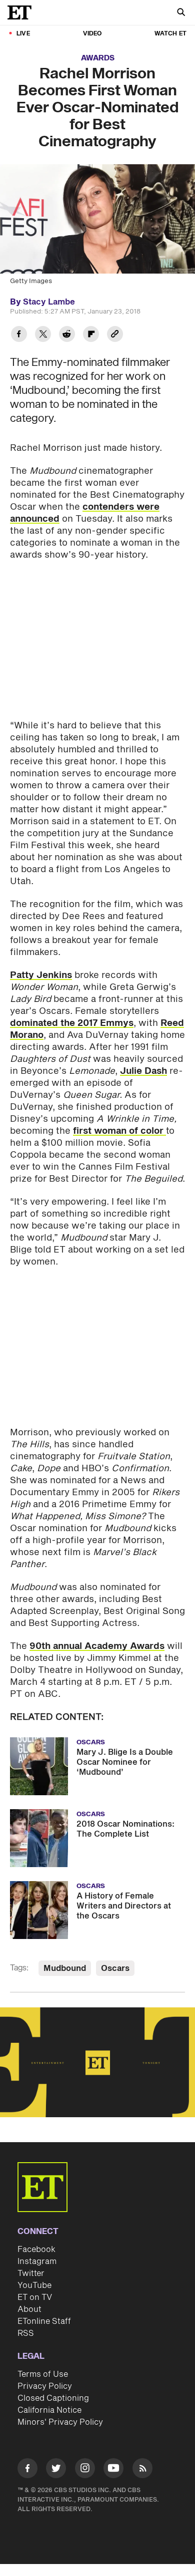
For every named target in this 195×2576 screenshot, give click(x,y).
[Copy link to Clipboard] (115, 335)
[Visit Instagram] (85, 2470)
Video (92, 34)
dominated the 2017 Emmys (72, 1023)
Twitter (31, 2273)
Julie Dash (143, 1071)
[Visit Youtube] (113, 2468)
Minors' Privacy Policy (60, 2422)
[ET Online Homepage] (22, 12)
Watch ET (170, 34)
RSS (26, 2333)
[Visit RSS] (142, 2470)
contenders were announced (85, 513)
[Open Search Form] (181, 13)
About (29, 2309)
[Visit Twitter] (56, 2470)
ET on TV (35, 2297)
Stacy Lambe (49, 302)
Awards (98, 58)
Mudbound (65, 1968)
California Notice (49, 2410)
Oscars (115, 1968)
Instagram (37, 2261)
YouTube (34, 2285)
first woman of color (119, 1131)
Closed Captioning (53, 2398)
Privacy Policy (45, 2386)
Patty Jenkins (41, 975)
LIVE (23, 34)
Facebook (36, 2250)
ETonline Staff (44, 2321)
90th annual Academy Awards (97, 1646)
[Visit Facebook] (27, 2470)
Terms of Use (43, 2374)
